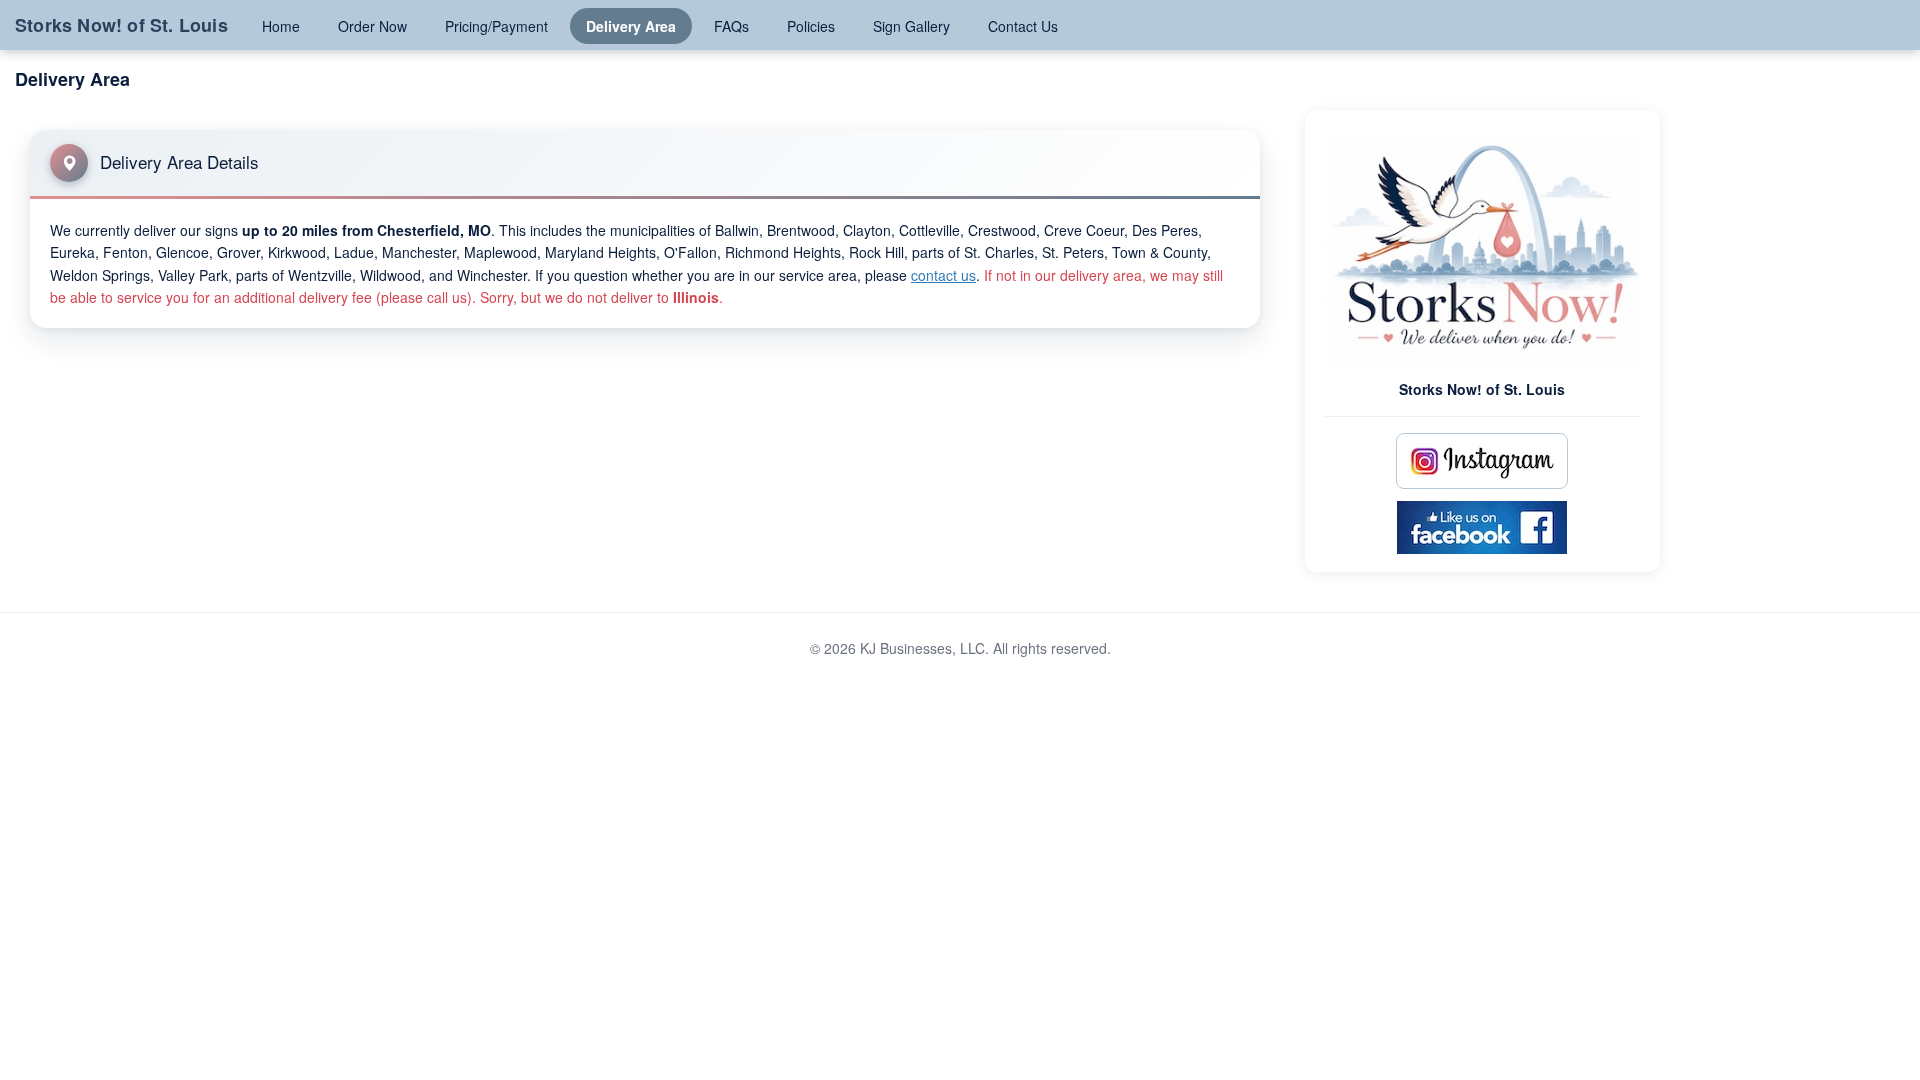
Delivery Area (631, 26)
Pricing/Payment (496, 26)
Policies (811, 26)
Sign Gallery (911, 26)
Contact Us (1023, 26)
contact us (943, 275)
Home (281, 26)
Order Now (372, 26)
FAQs (731, 26)
